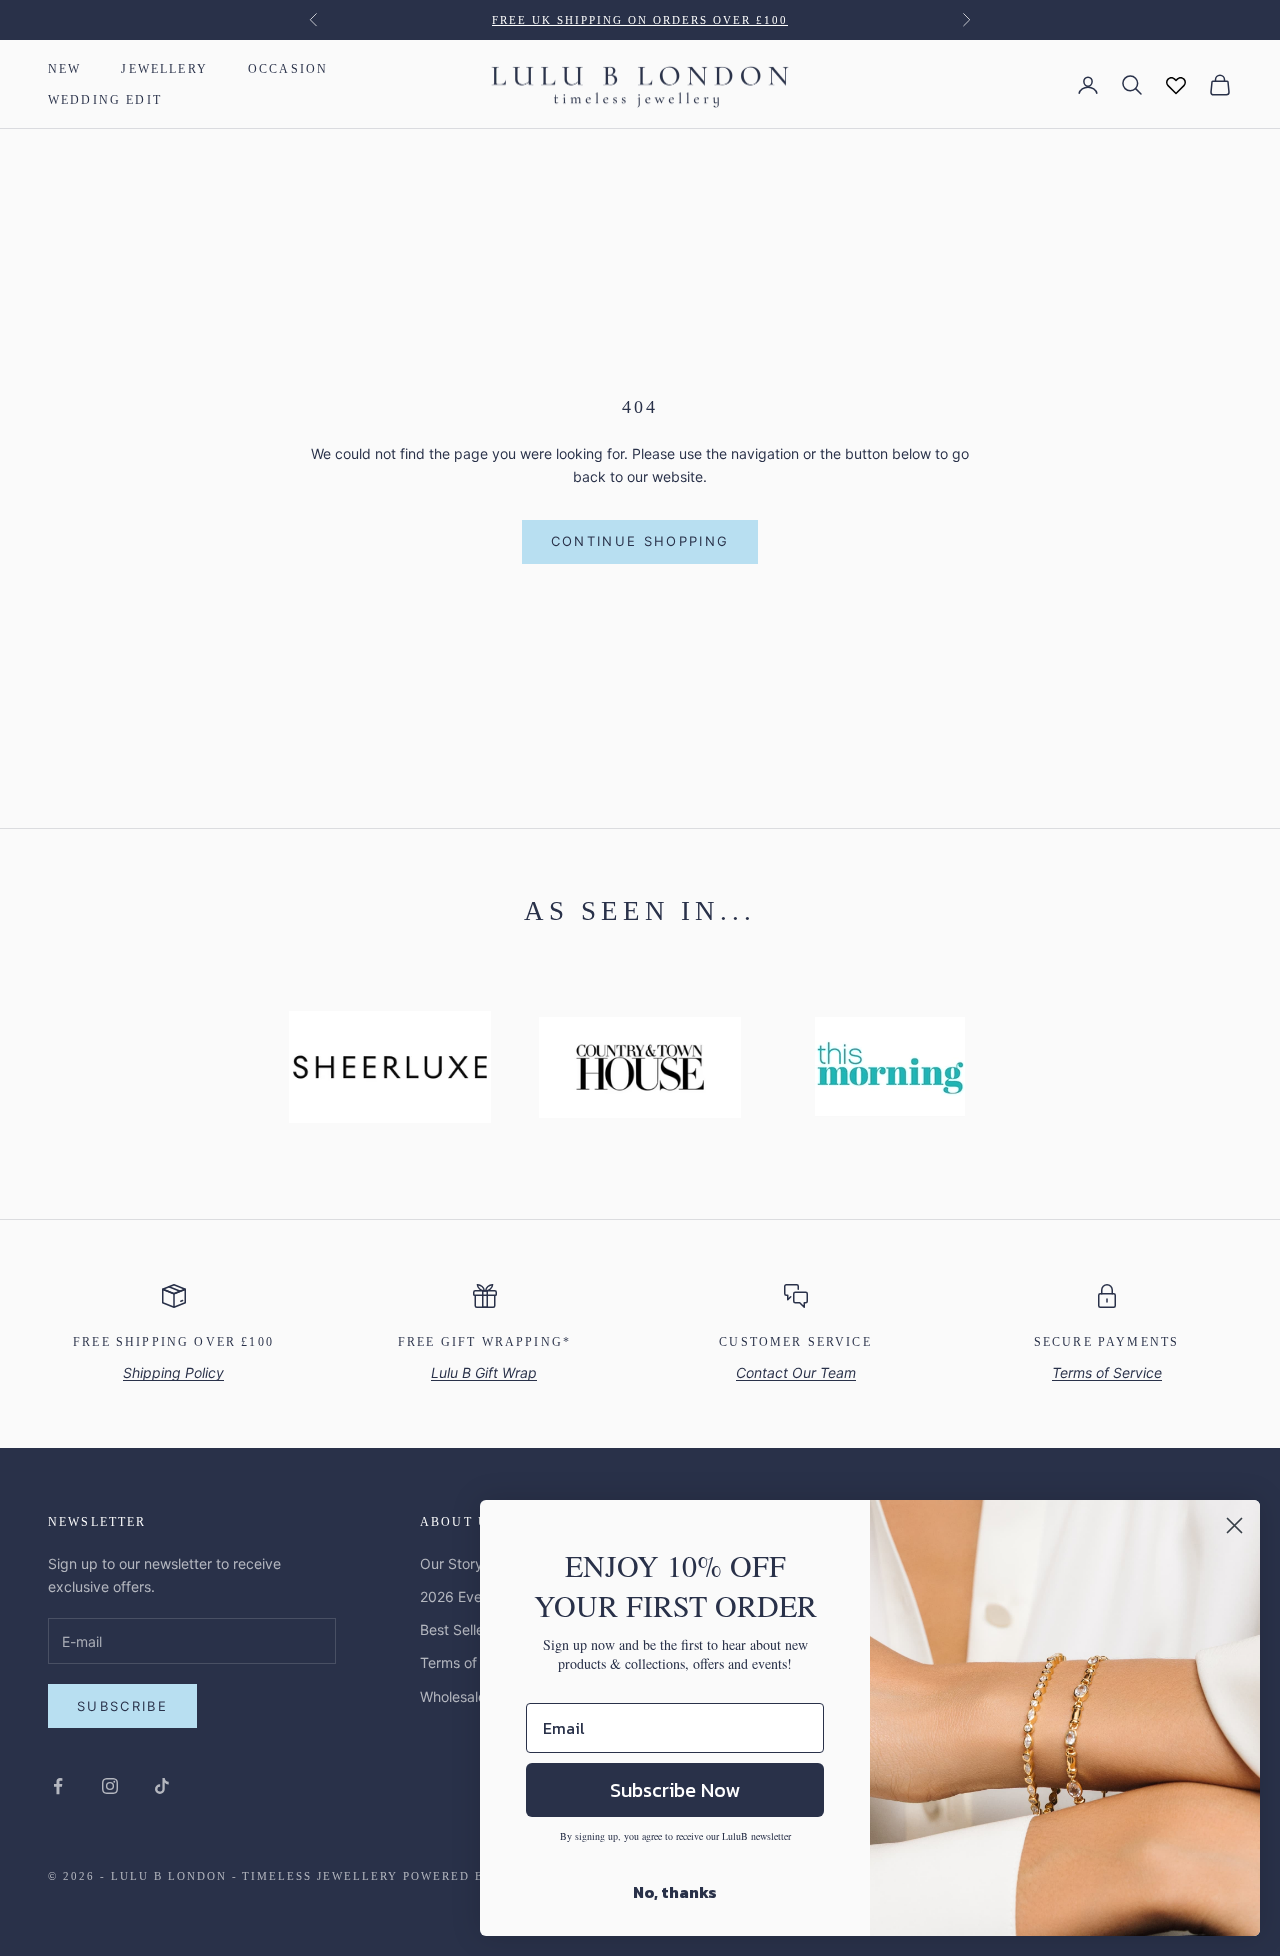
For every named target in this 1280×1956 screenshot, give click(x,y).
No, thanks (675, 1892)
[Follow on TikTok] (162, 1786)
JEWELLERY (164, 69)
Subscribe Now (675, 1790)
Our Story (451, 1563)
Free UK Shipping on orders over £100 (639, 20)
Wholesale (453, 1696)
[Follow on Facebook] (58, 1786)
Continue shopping (640, 541)
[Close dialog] (1234, 1525)
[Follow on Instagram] (110, 1786)
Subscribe (122, 1706)
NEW (64, 69)
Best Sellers (458, 1629)
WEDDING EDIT (105, 100)
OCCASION (288, 69)
